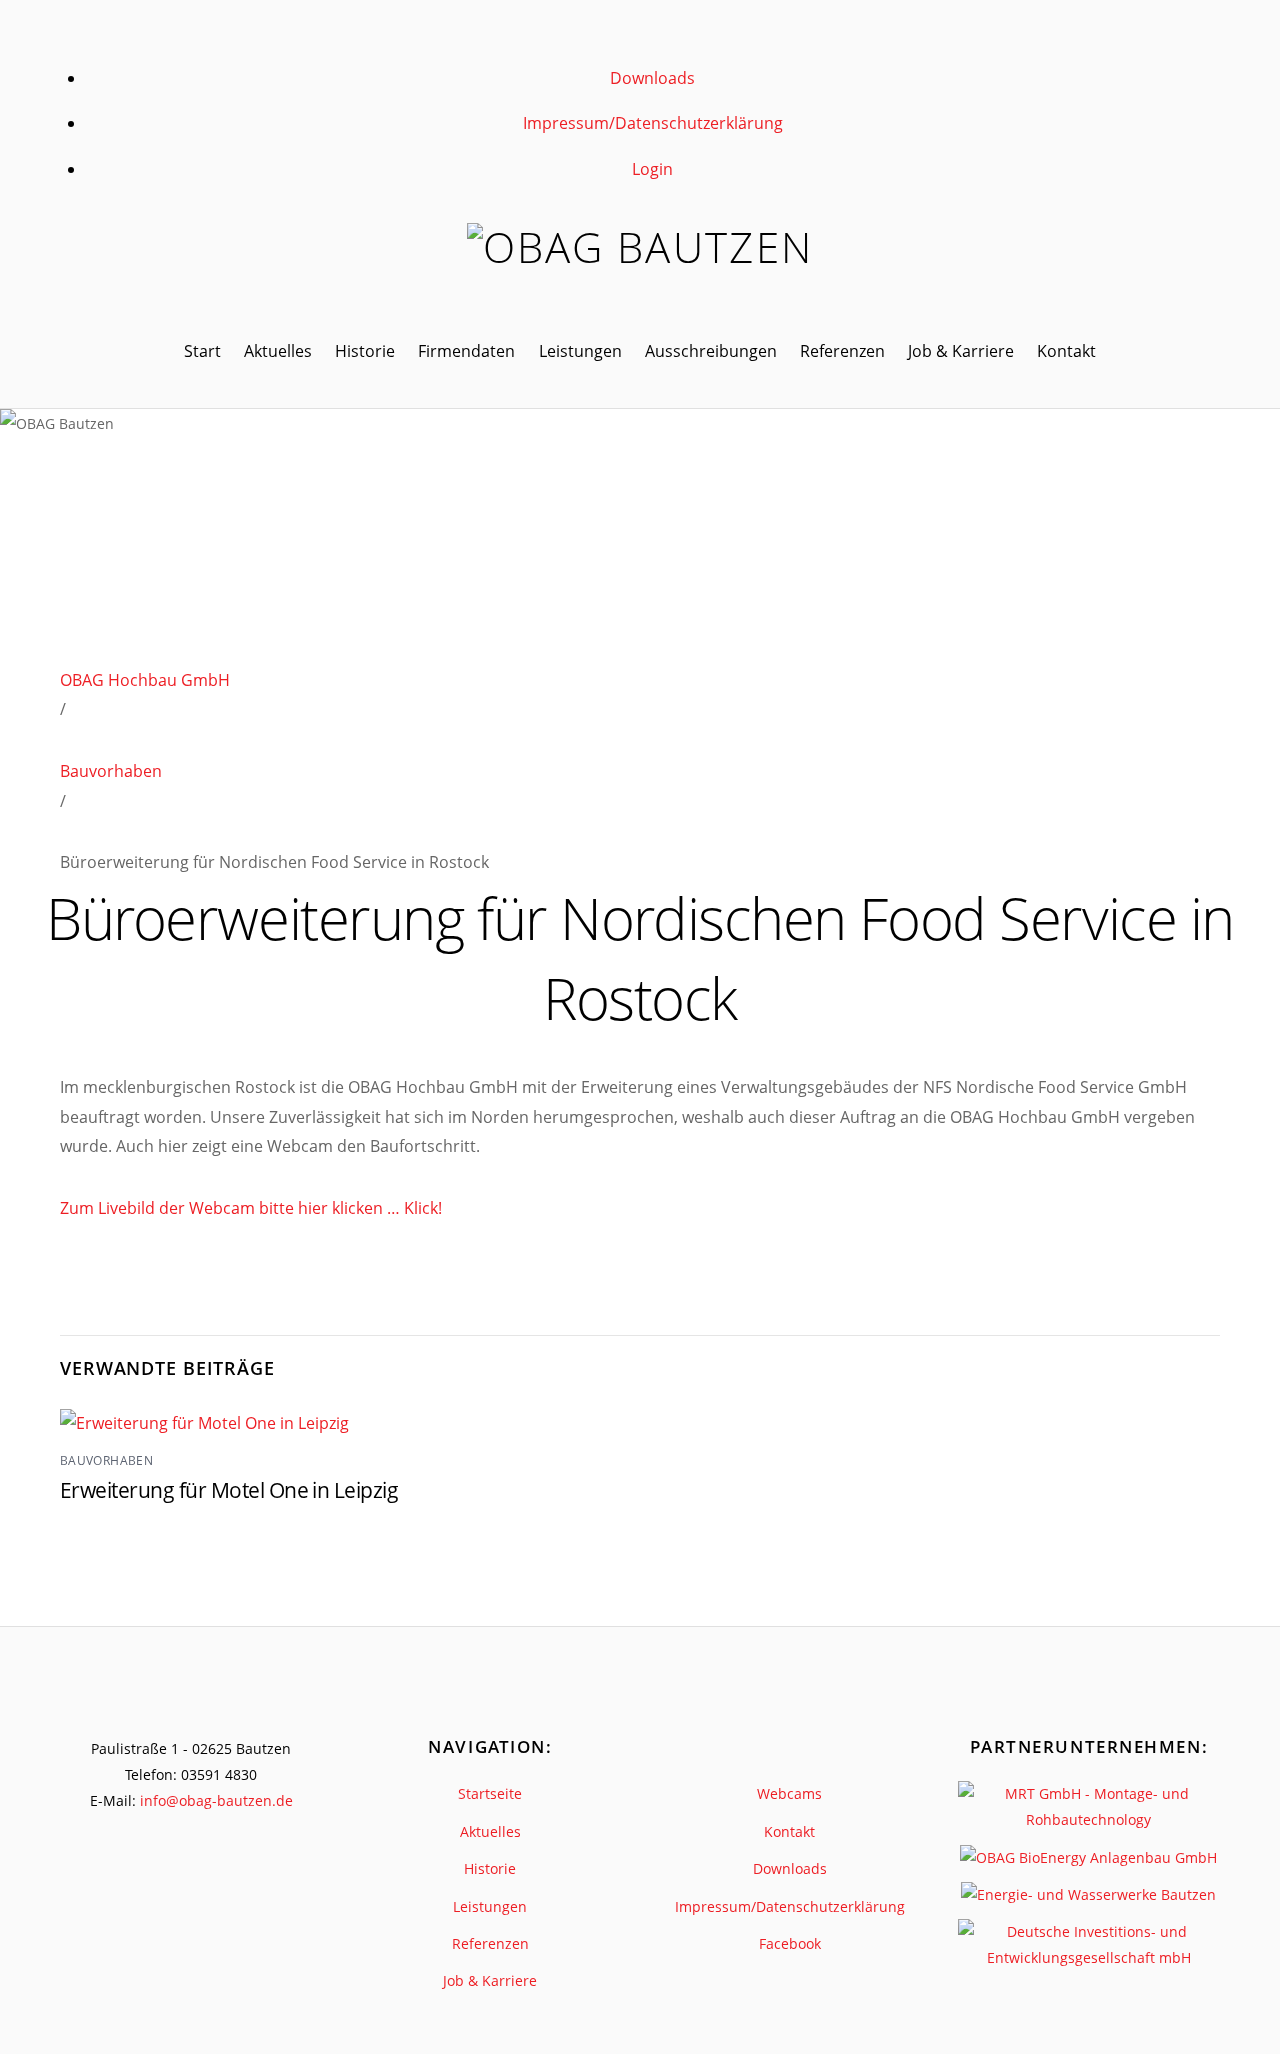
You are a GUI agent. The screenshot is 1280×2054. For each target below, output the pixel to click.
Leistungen (580, 351)
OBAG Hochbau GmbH (145, 680)
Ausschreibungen (711, 351)
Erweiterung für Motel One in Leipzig (229, 1490)
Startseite (490, 1793)
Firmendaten (466, 351)
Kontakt (1066, 351)
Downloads (652, 78)
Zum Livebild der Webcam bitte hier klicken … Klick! (251, 1208)
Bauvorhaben (111, 771)
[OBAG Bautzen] (640, 247)
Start (202, 351)
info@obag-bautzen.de (216, 1800)
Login (652, 169)
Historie (365, 351)
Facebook (790, 1943)
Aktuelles (278, 351)
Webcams (789, 1793)
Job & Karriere (961, 351)
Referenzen (842, 351)
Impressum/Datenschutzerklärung (653, 123)
